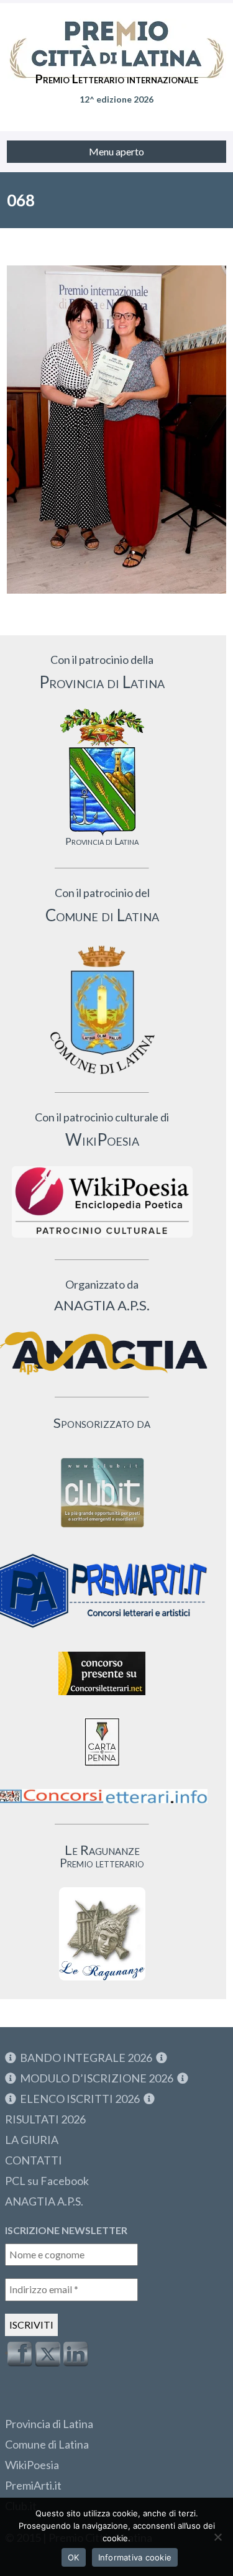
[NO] (217, 2537)
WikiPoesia (32, 2465)
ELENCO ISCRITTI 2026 (80, 2099)
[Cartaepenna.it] (102, 1769)
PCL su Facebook (47, 2181)
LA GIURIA (32, 2140)
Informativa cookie (135, 2557)
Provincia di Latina (49, 2424)
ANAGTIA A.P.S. (44, 2201)
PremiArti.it (33, 2485)
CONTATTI (34, 2160)
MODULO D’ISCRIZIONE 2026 (97, 2078)
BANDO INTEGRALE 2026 (86, 2058)
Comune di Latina (47, 2444)
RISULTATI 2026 (45, 2119)
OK (74, 2557)
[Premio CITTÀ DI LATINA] (116, 37)
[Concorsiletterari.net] (102, 1698)
